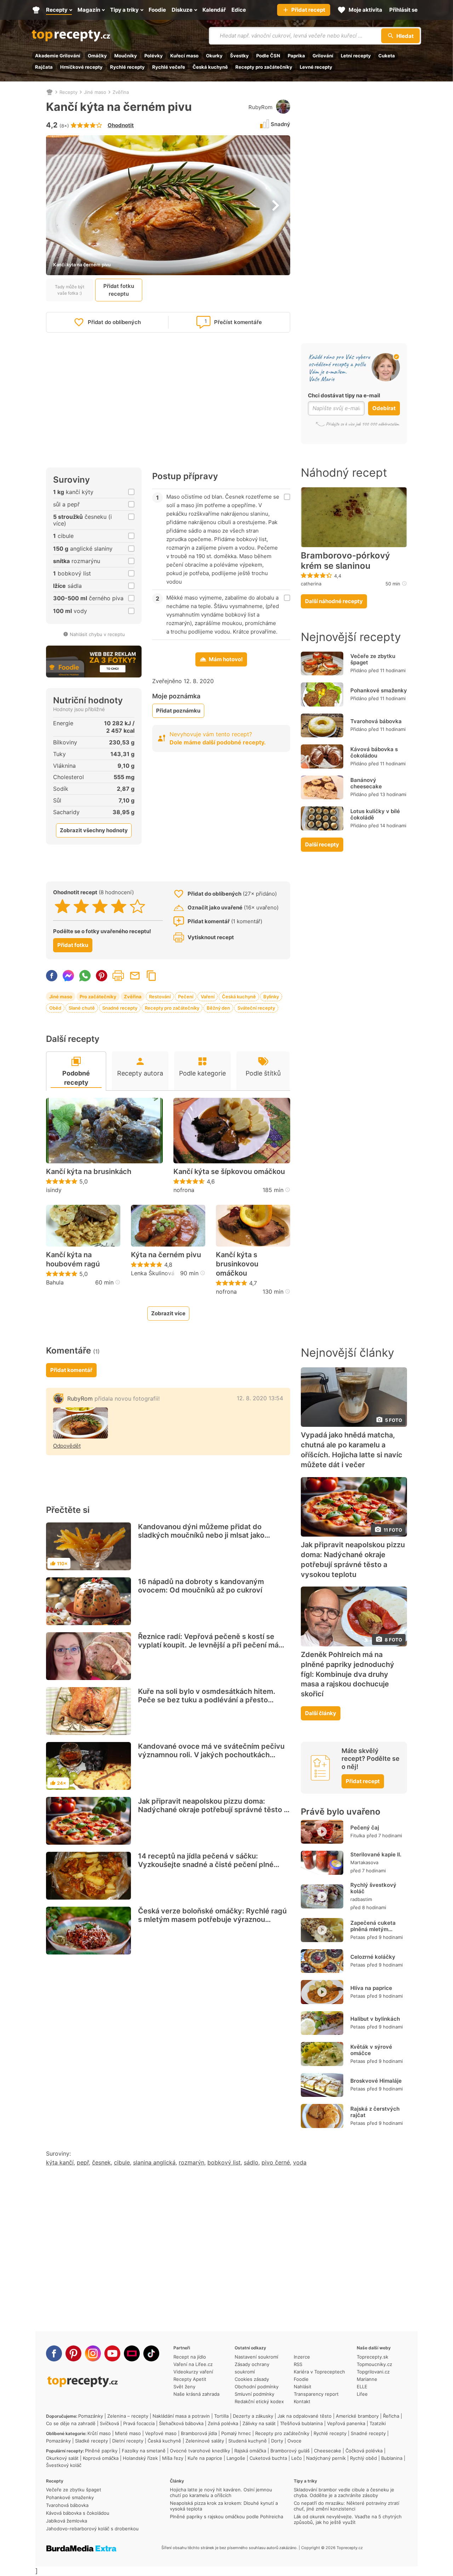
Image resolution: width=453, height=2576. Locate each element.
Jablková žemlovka (67, 2521)
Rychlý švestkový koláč (373, 1888)
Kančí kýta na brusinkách (89, 1171)
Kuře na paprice (205, 2458)
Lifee (362, 2394)
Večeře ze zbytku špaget (373, 659)
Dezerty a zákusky (253, 2416)
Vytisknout (118, 976)
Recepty (68, 92)
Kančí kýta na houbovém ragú (73, 1259)
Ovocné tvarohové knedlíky (200, 2451)
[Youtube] (112, 2353)
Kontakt (302, 2401)
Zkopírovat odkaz (151, 976)
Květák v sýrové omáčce (371, 2050)
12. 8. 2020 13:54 (260, 1398)
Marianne (367, 2379)
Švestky (239, 56)
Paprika (296, 56)
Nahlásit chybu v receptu (97, 634)
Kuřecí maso (184, 56)
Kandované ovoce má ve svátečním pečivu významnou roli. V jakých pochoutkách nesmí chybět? (211, 1755)
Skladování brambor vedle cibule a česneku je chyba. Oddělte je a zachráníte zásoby (344, 2492)
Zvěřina (121, 92)
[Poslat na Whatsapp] (85, 976)
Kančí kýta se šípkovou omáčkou (229, 1171)
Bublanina (392, 2458)
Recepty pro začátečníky (264, 67)
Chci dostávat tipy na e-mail (344, 395)
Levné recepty (316, 67)
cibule (122, 2162)
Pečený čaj (365, 1828)
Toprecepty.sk (372, 2357)
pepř (83, 2162)
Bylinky (271, 997)
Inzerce (302, 2357)
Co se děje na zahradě (71, 2423)
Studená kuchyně (248, 2441)
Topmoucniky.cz (374, 2364)
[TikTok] (151, 2353)
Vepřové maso (161, 2433)
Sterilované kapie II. (376, 1854)
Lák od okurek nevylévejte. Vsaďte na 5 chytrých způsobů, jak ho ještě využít (348, 2519)
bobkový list (224, 2162)
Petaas (358, 1937)
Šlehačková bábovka (181, 2423)
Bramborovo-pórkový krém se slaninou (345, 561)
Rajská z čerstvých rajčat (375, 2112)
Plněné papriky (101, 2451)
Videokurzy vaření (193, 2372)
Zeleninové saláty (205, 2441)
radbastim (361, 1899)
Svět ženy (184, 2387)
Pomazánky (91, 2416)
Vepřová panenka (346, 2423)
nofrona (184, 1190)
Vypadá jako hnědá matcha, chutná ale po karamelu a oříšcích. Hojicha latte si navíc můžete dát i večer (352, 1450)
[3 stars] (100, 906)
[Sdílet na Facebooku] (52, 976)
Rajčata (44, 67)
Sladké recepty (91, 2441)
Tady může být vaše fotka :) (70, 290)
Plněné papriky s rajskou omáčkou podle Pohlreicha (226, 2517)
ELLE (362, 2387)
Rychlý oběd (363, 2458)
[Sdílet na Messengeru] (68, 976)
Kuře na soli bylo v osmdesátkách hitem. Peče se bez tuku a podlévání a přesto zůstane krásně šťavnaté (207, 1700)
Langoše (236, 2458)
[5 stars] (137, 906)
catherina (311, 584)
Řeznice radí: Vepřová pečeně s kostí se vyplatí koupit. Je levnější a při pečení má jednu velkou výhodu (208, 1645)
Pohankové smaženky (379, 690)
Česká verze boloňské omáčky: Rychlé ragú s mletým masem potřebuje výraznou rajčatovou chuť (212, 1919)
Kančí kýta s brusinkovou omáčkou (237, 1264)
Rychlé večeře (169, 67)
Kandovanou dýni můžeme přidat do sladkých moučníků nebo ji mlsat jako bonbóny (201, 1535)
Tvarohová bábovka (376, 721)
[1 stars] (62, 906)
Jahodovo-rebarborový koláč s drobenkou (92, 2529)
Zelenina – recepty (128, 2416)
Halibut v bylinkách (375, 2019)
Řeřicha (391, 2416)
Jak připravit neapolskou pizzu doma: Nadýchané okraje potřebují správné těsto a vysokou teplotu (213, 1810)
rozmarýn (191, 2162)
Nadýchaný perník (326, 2458)
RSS (298, 2364)
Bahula (55, 1282)
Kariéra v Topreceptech (319, 2372)
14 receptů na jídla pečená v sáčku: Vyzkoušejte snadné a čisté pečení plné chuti (206, 1865)
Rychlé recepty (127, 67)
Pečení (186, 997)
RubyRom (260, 107)
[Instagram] (93, 2353)
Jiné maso (95, 92)
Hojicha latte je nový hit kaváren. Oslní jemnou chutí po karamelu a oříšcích (221, 2492)
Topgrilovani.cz (373, 2372)
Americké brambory (357, 2416)
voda (300, 2162)
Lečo (297, 2458)
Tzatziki (378, 2423)
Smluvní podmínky (254, 2394)
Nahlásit (303, 2387)
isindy (54, 1190)
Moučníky (126, 56)
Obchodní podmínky (257, 2387)
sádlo (251, 2162)
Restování (160, 997)
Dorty (277, 2441)
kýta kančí (60, 2162)
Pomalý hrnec (236, 2433)
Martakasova (364, 1862)
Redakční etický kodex (259, 2401)
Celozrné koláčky (373, 1957)
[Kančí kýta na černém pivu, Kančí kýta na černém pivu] (81, 1423)
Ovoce (294, 2441)
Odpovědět (67, 1446)
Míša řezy (173, 2458)
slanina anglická (154, 2162)
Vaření (208, 997)
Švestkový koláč (64, 2465)
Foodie (301, 2379)
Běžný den (218, 1008)
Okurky (214, 56)
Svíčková (109, 2423)
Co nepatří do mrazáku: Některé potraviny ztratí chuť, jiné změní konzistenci (346, 2506)
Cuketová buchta (268, 2458)
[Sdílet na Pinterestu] (102, 976)
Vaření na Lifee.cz (193, 2364)
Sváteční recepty (256, 1008)
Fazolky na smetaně (144, 2451)
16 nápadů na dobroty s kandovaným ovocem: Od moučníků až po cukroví (201, 1586)
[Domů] (50, 92)
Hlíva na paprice (371, 1988)
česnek (101, 2162)
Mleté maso (128, 2433)
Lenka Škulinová (153, 1273)
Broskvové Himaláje (376, 2081)
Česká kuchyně (210, 67)
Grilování (323, 56)
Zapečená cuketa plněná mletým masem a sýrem (373, 1929)
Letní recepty (356, 56)
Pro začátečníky (98, 997)
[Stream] (132, 2353)
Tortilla (221, 2416)
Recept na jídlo (190, 2357)
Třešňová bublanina (301, 2423)
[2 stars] (81, 906)
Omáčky (97, 56)
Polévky (154, 56)
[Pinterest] (73, 2353)
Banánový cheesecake (366, 783)
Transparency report (316, 2394)
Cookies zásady (252, 2379)
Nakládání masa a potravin (181, 2416)
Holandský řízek (140, 2458)
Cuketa (387, 56)
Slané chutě (82, 1008)
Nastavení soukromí (256, 2357)
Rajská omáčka (250, 2451)
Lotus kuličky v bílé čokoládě (375, 814)
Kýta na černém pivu (166, 1255)
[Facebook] (54, 2353)
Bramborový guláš (290, 2451)
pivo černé (276, 2162)
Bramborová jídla (199, 2433)
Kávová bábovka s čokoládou (374, 752)
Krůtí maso (99, 2433)
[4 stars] (119, 906)
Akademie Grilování (58, 56)
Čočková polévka (364, 2451)
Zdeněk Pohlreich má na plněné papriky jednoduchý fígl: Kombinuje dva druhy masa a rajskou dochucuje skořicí (348, 1674)
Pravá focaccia (139, 2423)
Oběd (55, 1008)
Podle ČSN (268, 56)
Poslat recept (135, 976)
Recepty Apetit (190, 2379)
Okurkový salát (62, 2458)
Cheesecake (328, 2451)
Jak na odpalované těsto (305, 2416)
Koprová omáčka (101, 2458)
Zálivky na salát (259, 2423)
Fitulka (358, 1835)
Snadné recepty (120, 1008)
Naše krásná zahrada (196, 2394)
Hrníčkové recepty (81, 67)
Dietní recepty (128, 2441)
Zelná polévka (223, 2423)
